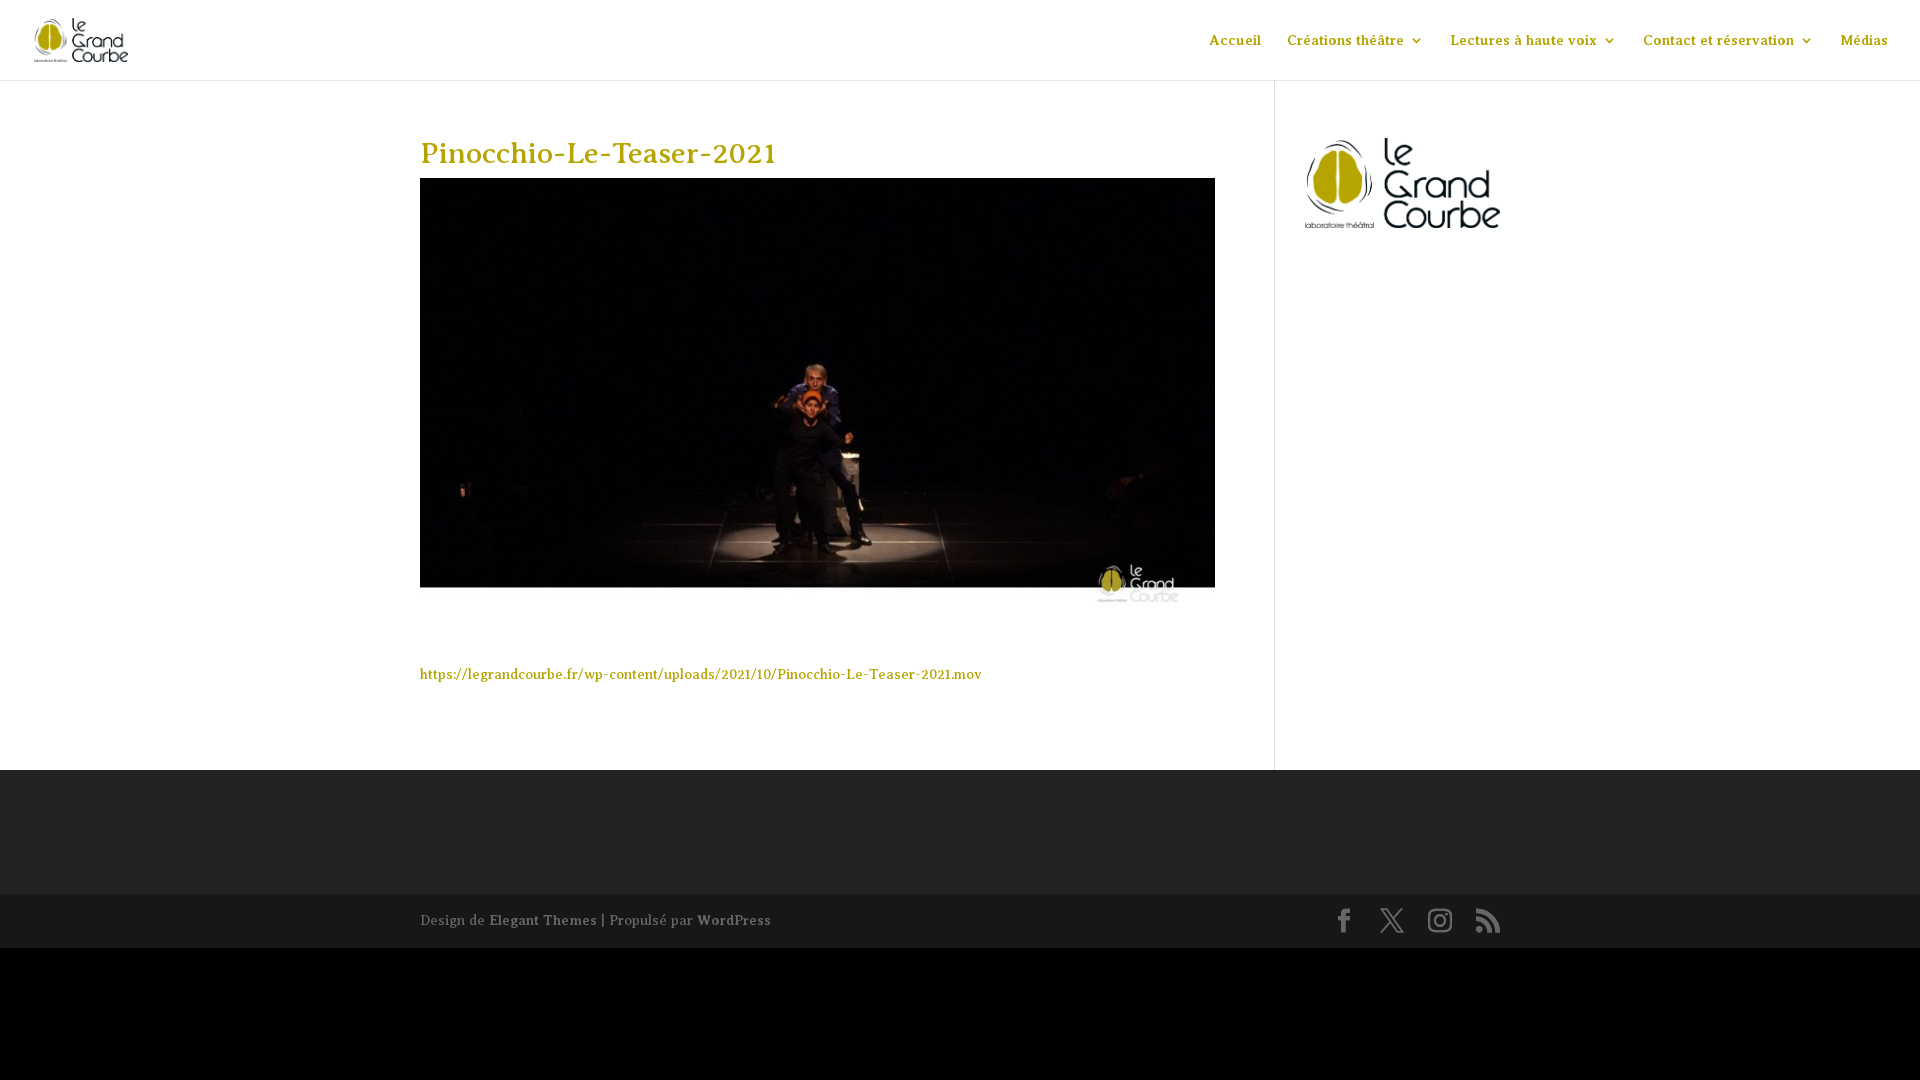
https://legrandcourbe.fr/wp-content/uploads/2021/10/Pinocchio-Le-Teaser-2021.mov (701, 674)
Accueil (1235, 40)
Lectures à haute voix (1523, 40)
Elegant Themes (543, 920)
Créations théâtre (1345, 40)
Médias (1864, 40)
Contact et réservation (1718, 40)
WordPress (734, 920)
